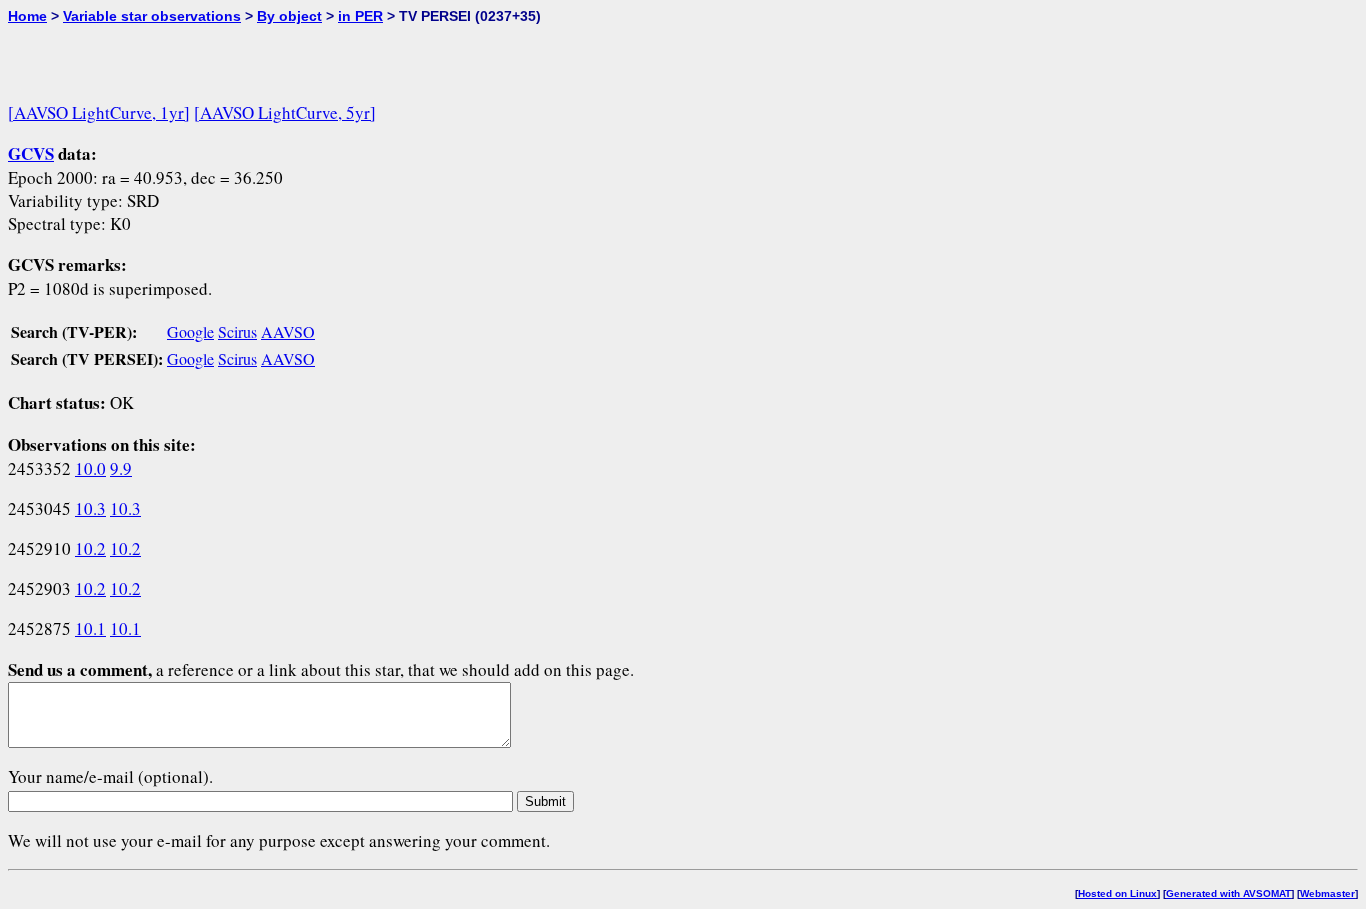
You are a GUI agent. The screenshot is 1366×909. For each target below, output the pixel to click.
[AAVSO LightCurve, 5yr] (285, 112)
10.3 (90, 508)
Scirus (237, 331)
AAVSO (288, 331)
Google (190, 331)
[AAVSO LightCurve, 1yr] (99, 112)
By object (289, 16)
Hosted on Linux (1117, 893)
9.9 (121, 468)
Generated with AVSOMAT (1228, 893)
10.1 (90, 628)
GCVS (31, 153)
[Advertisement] (242, 54)
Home (27, 16)
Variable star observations (152, 16)
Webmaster (1327, 893)
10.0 (90, 468)
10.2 (90, 548)
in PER (360, 16)
